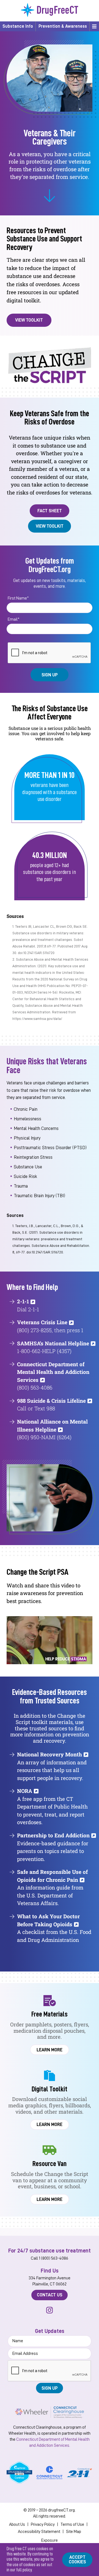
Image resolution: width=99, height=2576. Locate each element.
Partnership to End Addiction (53, 1835)
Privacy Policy (43, 2524)
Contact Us (50, 2295)
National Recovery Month (50, 1754)
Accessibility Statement (39, 2532)
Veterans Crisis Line (42, 1322)
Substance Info (18, 26)
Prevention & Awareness (63, 26)
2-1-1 (23, 1301)
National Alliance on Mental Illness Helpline (52, 1425)
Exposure (50, 2540)
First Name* (18, 598)
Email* (14, 619)
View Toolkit (29, 320)
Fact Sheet (50, 511)
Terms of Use (72, 2524)
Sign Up (50, 675)
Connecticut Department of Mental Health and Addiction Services (53, 1372)
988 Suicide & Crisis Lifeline (51, 1401)
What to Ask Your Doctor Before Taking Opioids (48, 1920)
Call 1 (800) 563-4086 (50, 2258)
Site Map (74, 2532)
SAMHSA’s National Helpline (53, 1343)
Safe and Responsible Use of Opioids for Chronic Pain (52, 1876)
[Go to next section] (50, 196)
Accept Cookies (77, 2560)
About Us (17, 2524)
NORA (25, 1791)
